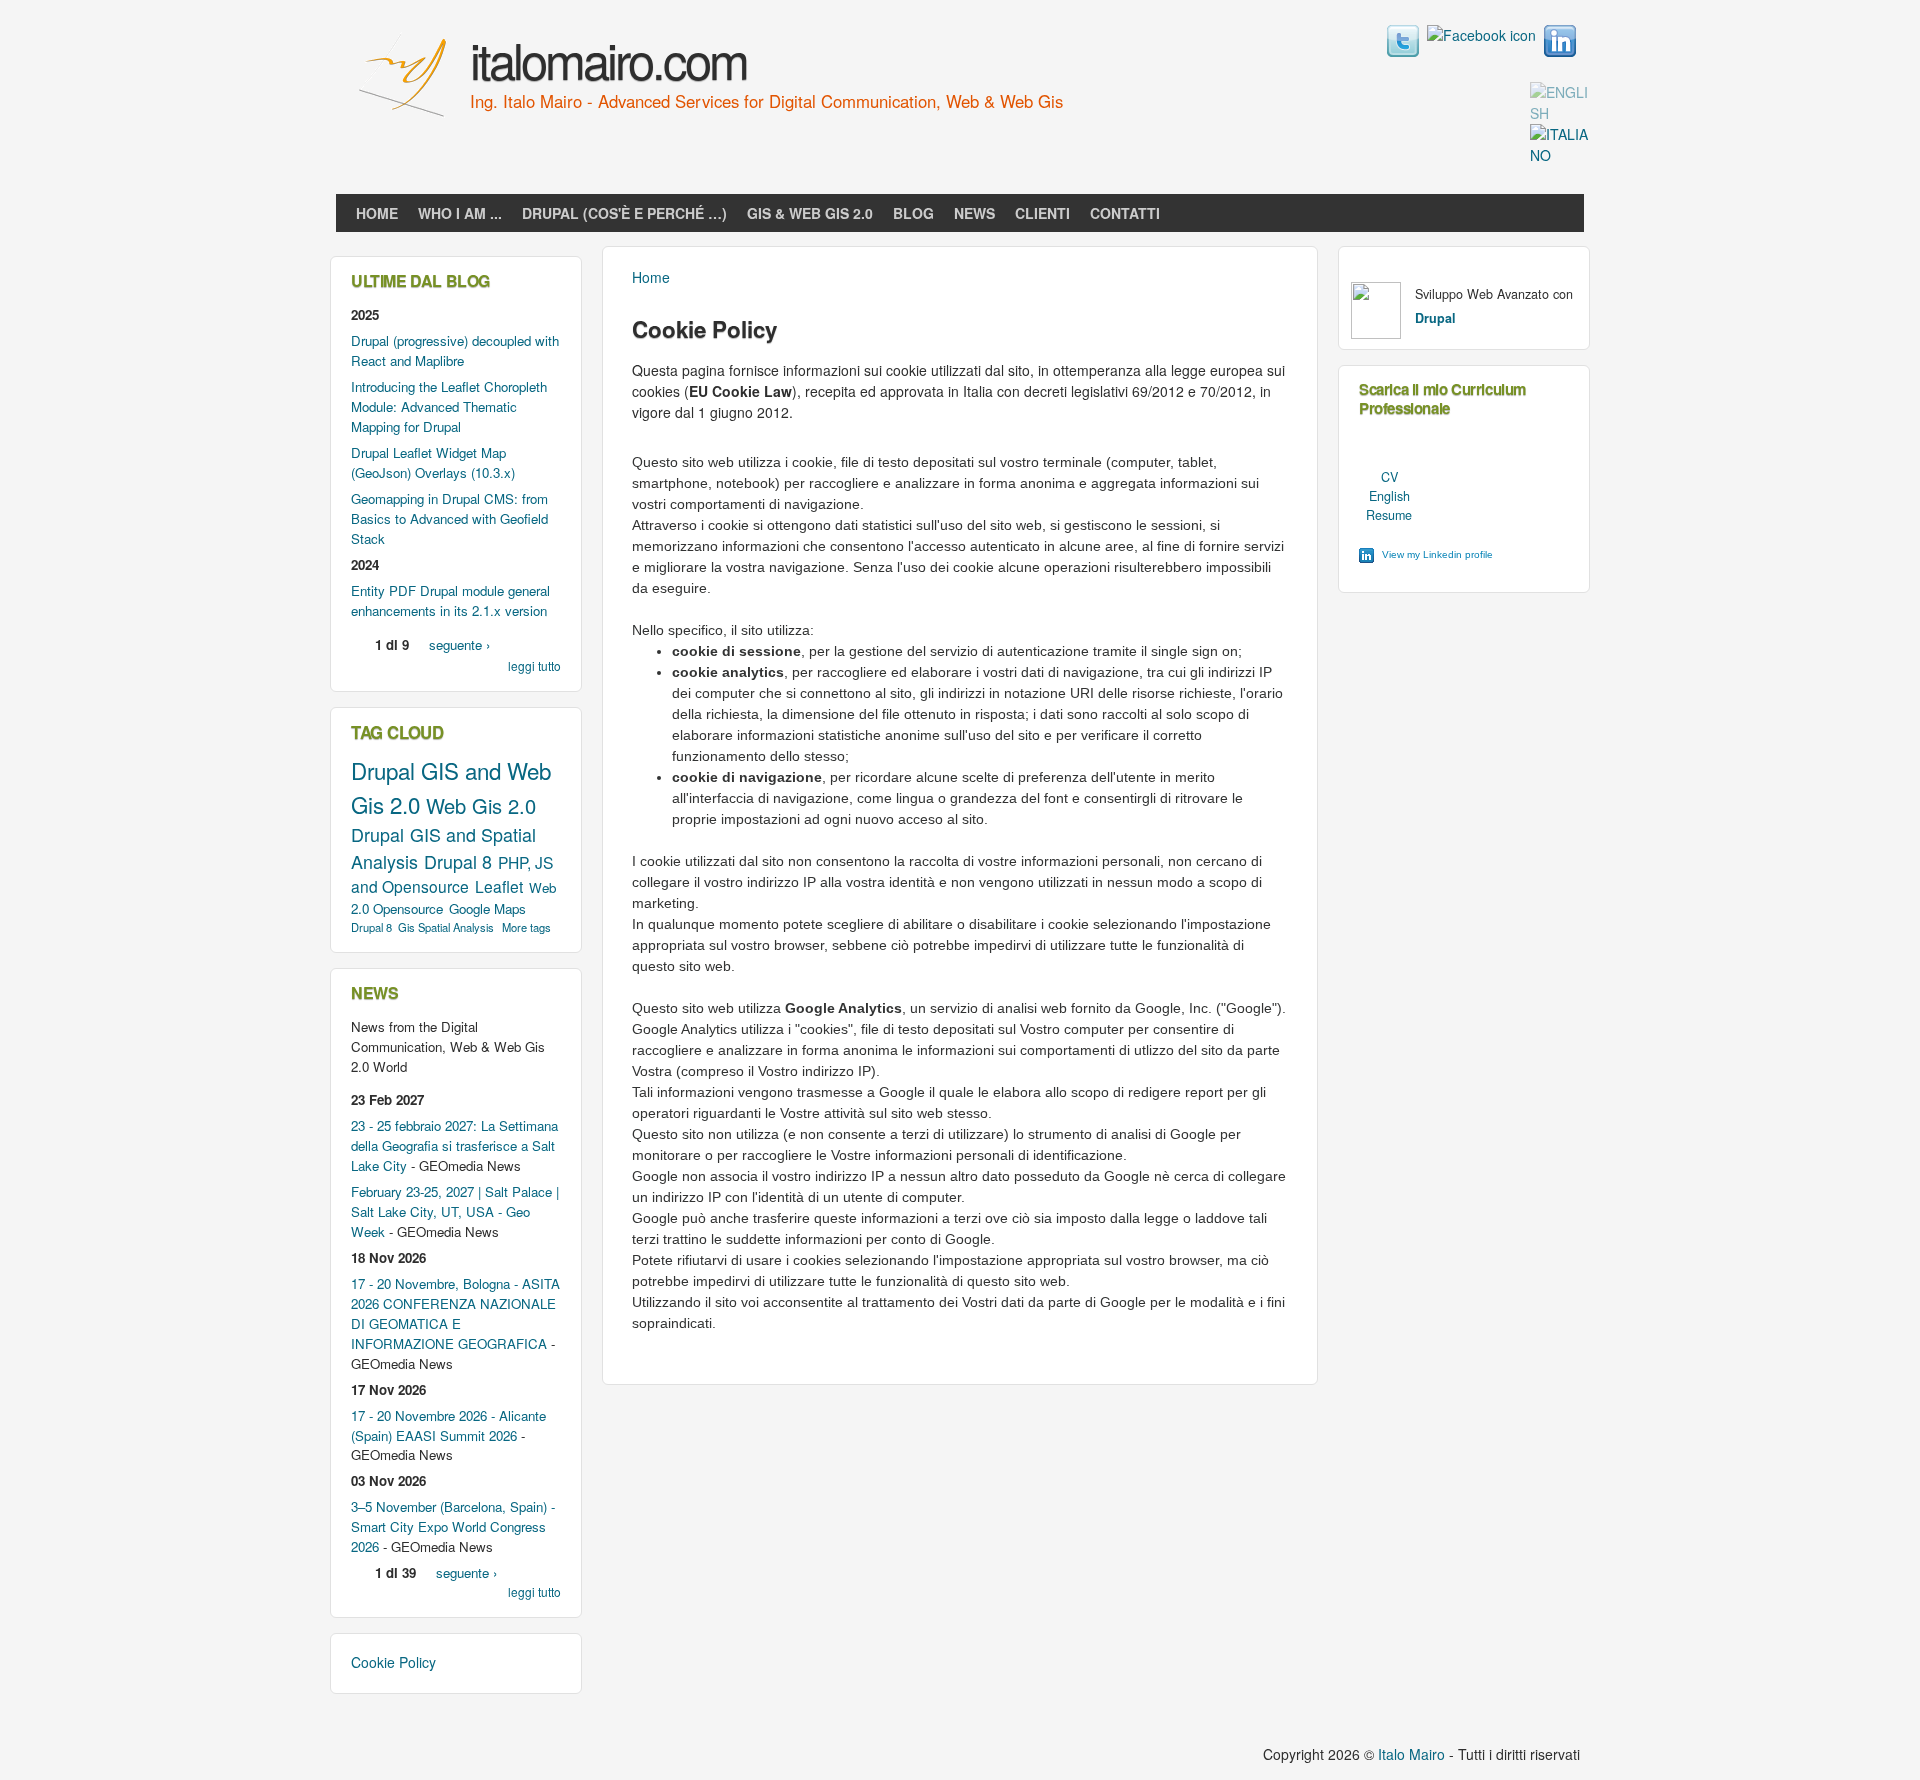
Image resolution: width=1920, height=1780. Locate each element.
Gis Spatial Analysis (446, 927)
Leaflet (499, 886)
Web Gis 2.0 (481, 805)
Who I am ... (460, 213)
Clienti (1042, 213)
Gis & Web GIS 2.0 (810, 213)
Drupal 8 (458, 861)
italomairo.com (608, 59)
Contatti (1125, 213)
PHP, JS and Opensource (452, 874)
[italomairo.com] (405, 119)
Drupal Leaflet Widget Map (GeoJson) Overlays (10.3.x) (433, 462)
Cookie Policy (393, 1662)
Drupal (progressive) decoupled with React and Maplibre (455, 350)
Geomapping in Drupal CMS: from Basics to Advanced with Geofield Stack (449, 518)
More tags (526, 927)
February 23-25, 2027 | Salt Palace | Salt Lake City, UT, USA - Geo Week (455, 1211)
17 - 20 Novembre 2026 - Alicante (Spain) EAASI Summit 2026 (448, 1425)
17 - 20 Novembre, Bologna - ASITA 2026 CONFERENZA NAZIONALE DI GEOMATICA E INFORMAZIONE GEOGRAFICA (455, 1313)
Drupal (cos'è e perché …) (624, 213)
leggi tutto (534, 665)
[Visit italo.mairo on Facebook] (1481, 35)
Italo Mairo (1411, 1754)
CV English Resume (1389, 496)
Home (377, 213)
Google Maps (487, 908)
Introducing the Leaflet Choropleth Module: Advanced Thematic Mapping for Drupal (449, 406)
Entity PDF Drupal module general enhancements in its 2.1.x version (450, 600)
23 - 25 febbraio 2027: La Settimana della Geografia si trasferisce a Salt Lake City (454, 1145)
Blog (913, 213)
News (974, 213)
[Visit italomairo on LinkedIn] (1560, 51)
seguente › (459, 644)
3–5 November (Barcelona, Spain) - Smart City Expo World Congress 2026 (453, 1526)
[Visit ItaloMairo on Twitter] (1403, 51)
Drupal (383, 770)
